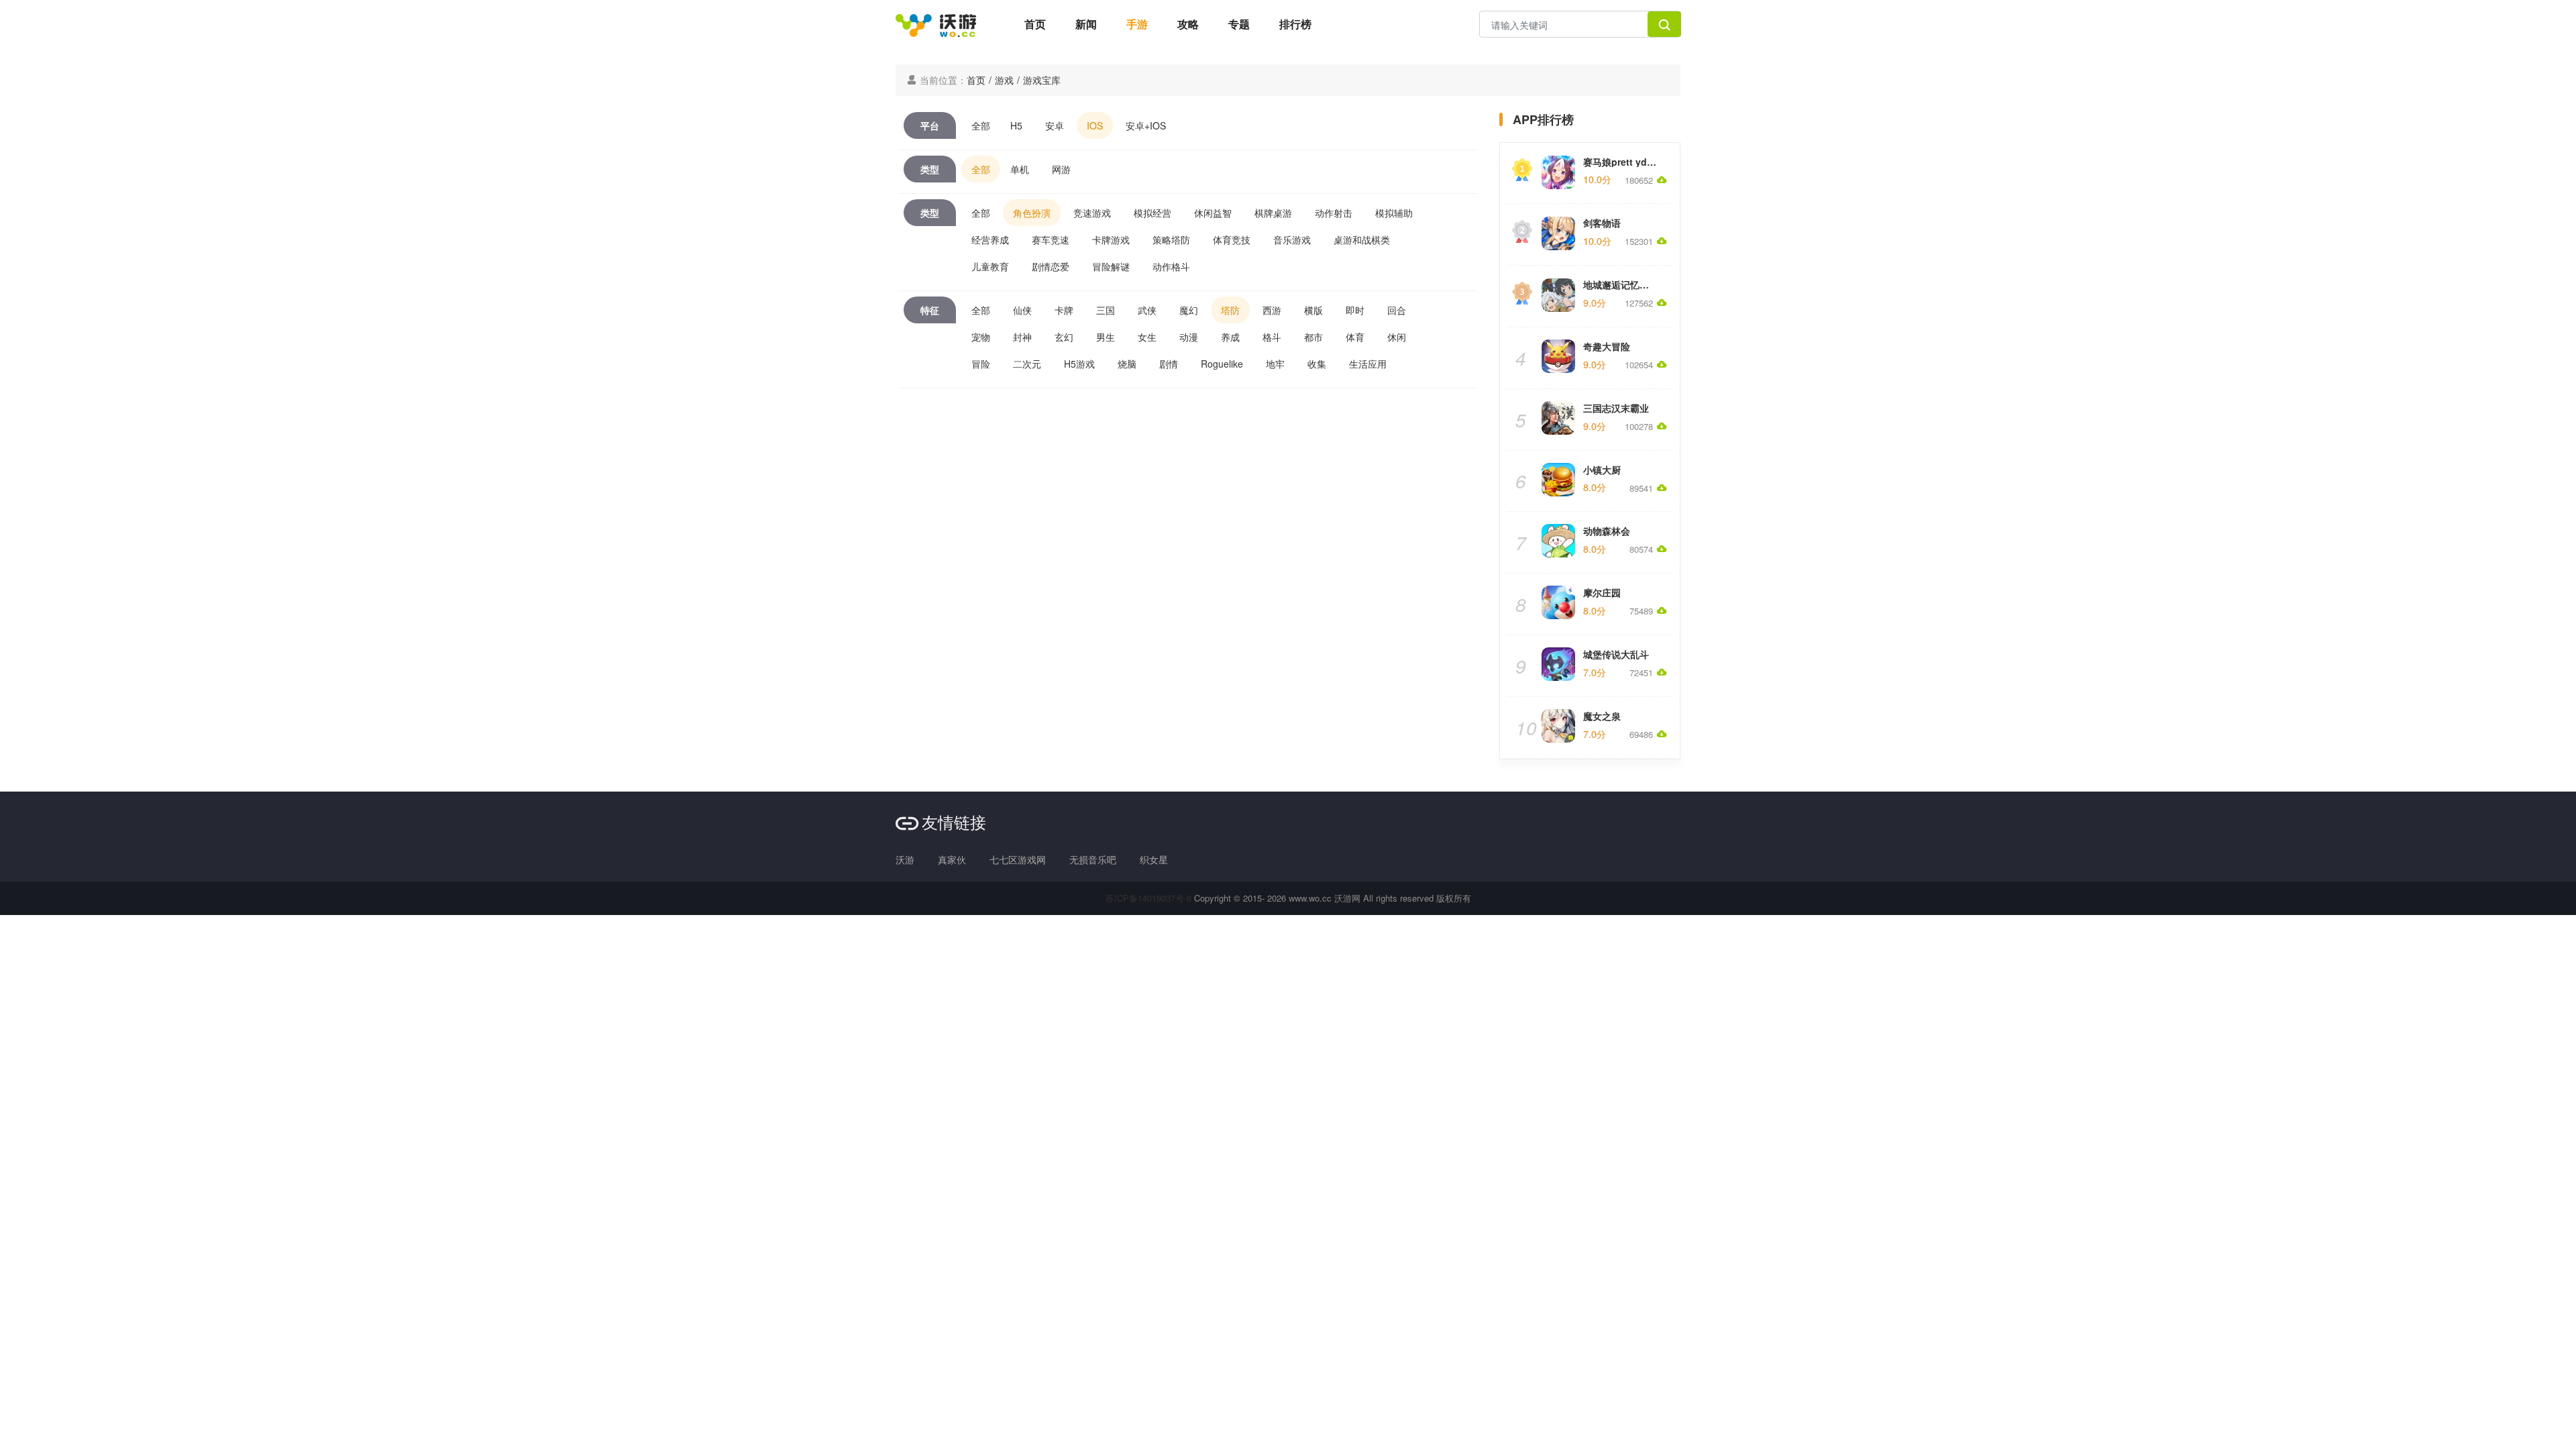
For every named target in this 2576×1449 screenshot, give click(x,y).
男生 (1106, 337)
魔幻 (1189, 310)
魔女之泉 (1602, 716)
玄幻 (1064, 337)
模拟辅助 (1394, 213)
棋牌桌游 (1273, 213)
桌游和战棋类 (1362, 239)
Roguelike (1222, 364)
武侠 (1147, 310)
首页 (1035, 24)
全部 (981, 125)
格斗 (1272, 337)
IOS (1095, 125)
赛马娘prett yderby (1625, 162)
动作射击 (1334, 213)
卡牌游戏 (1111, 239)
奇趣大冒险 (1607, 346)
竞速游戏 (1092, 213)
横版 (1313, 310)
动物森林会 (1607, 531)
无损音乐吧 (1093, 859)
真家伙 (952, 859)
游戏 (1004, 80)
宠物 (981, 337)
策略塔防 (1171, 239)
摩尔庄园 (1602, 592)
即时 (1355, 310)
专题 (1239, 24)
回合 (1397, 310)
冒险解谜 (1111, 266)
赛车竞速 (1051, 239)
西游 (1272, 310)
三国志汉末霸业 (1616, 408)
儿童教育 (990, 266)
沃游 (905, 859)
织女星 (1154, 859)
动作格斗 (1171, 266)
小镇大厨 (1602, 470)
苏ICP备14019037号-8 (1148, 898)
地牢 (1275, 364)
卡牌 (1064, 310)
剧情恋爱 (1051, 266)
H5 (1016, 125)
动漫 (1189, 337)
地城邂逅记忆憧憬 (1621, 284)
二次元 (1027, 364)
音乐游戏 (1292, 239)
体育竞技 (1232, 239)
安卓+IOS (1146, 125)
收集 (1317, 364)
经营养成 (990, 239)
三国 (1106, 310)
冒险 (981, 364)
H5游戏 (1079, 364)
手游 (1137, 24)
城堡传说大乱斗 (1616, 654)
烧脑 (1127, 364)
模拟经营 (1152, 213)
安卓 (1055, 125)
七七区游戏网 (1018, 859)
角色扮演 (1032, 213)
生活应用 (1368, 364)
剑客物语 (1602, 223)
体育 (1355, 337)
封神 (1022, 337)
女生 (1147, 337)
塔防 (1230, 310)
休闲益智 (1213, 213)
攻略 (1188, 24)
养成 (1230, 337)
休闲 (1397, 337)
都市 (1313, 337)
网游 (1061, 169)
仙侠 (1022, 310)
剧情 (1169, 364)
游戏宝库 (1042, 80)
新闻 (1086, 24)
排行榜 (1295, 24)
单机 (1020, 169)
